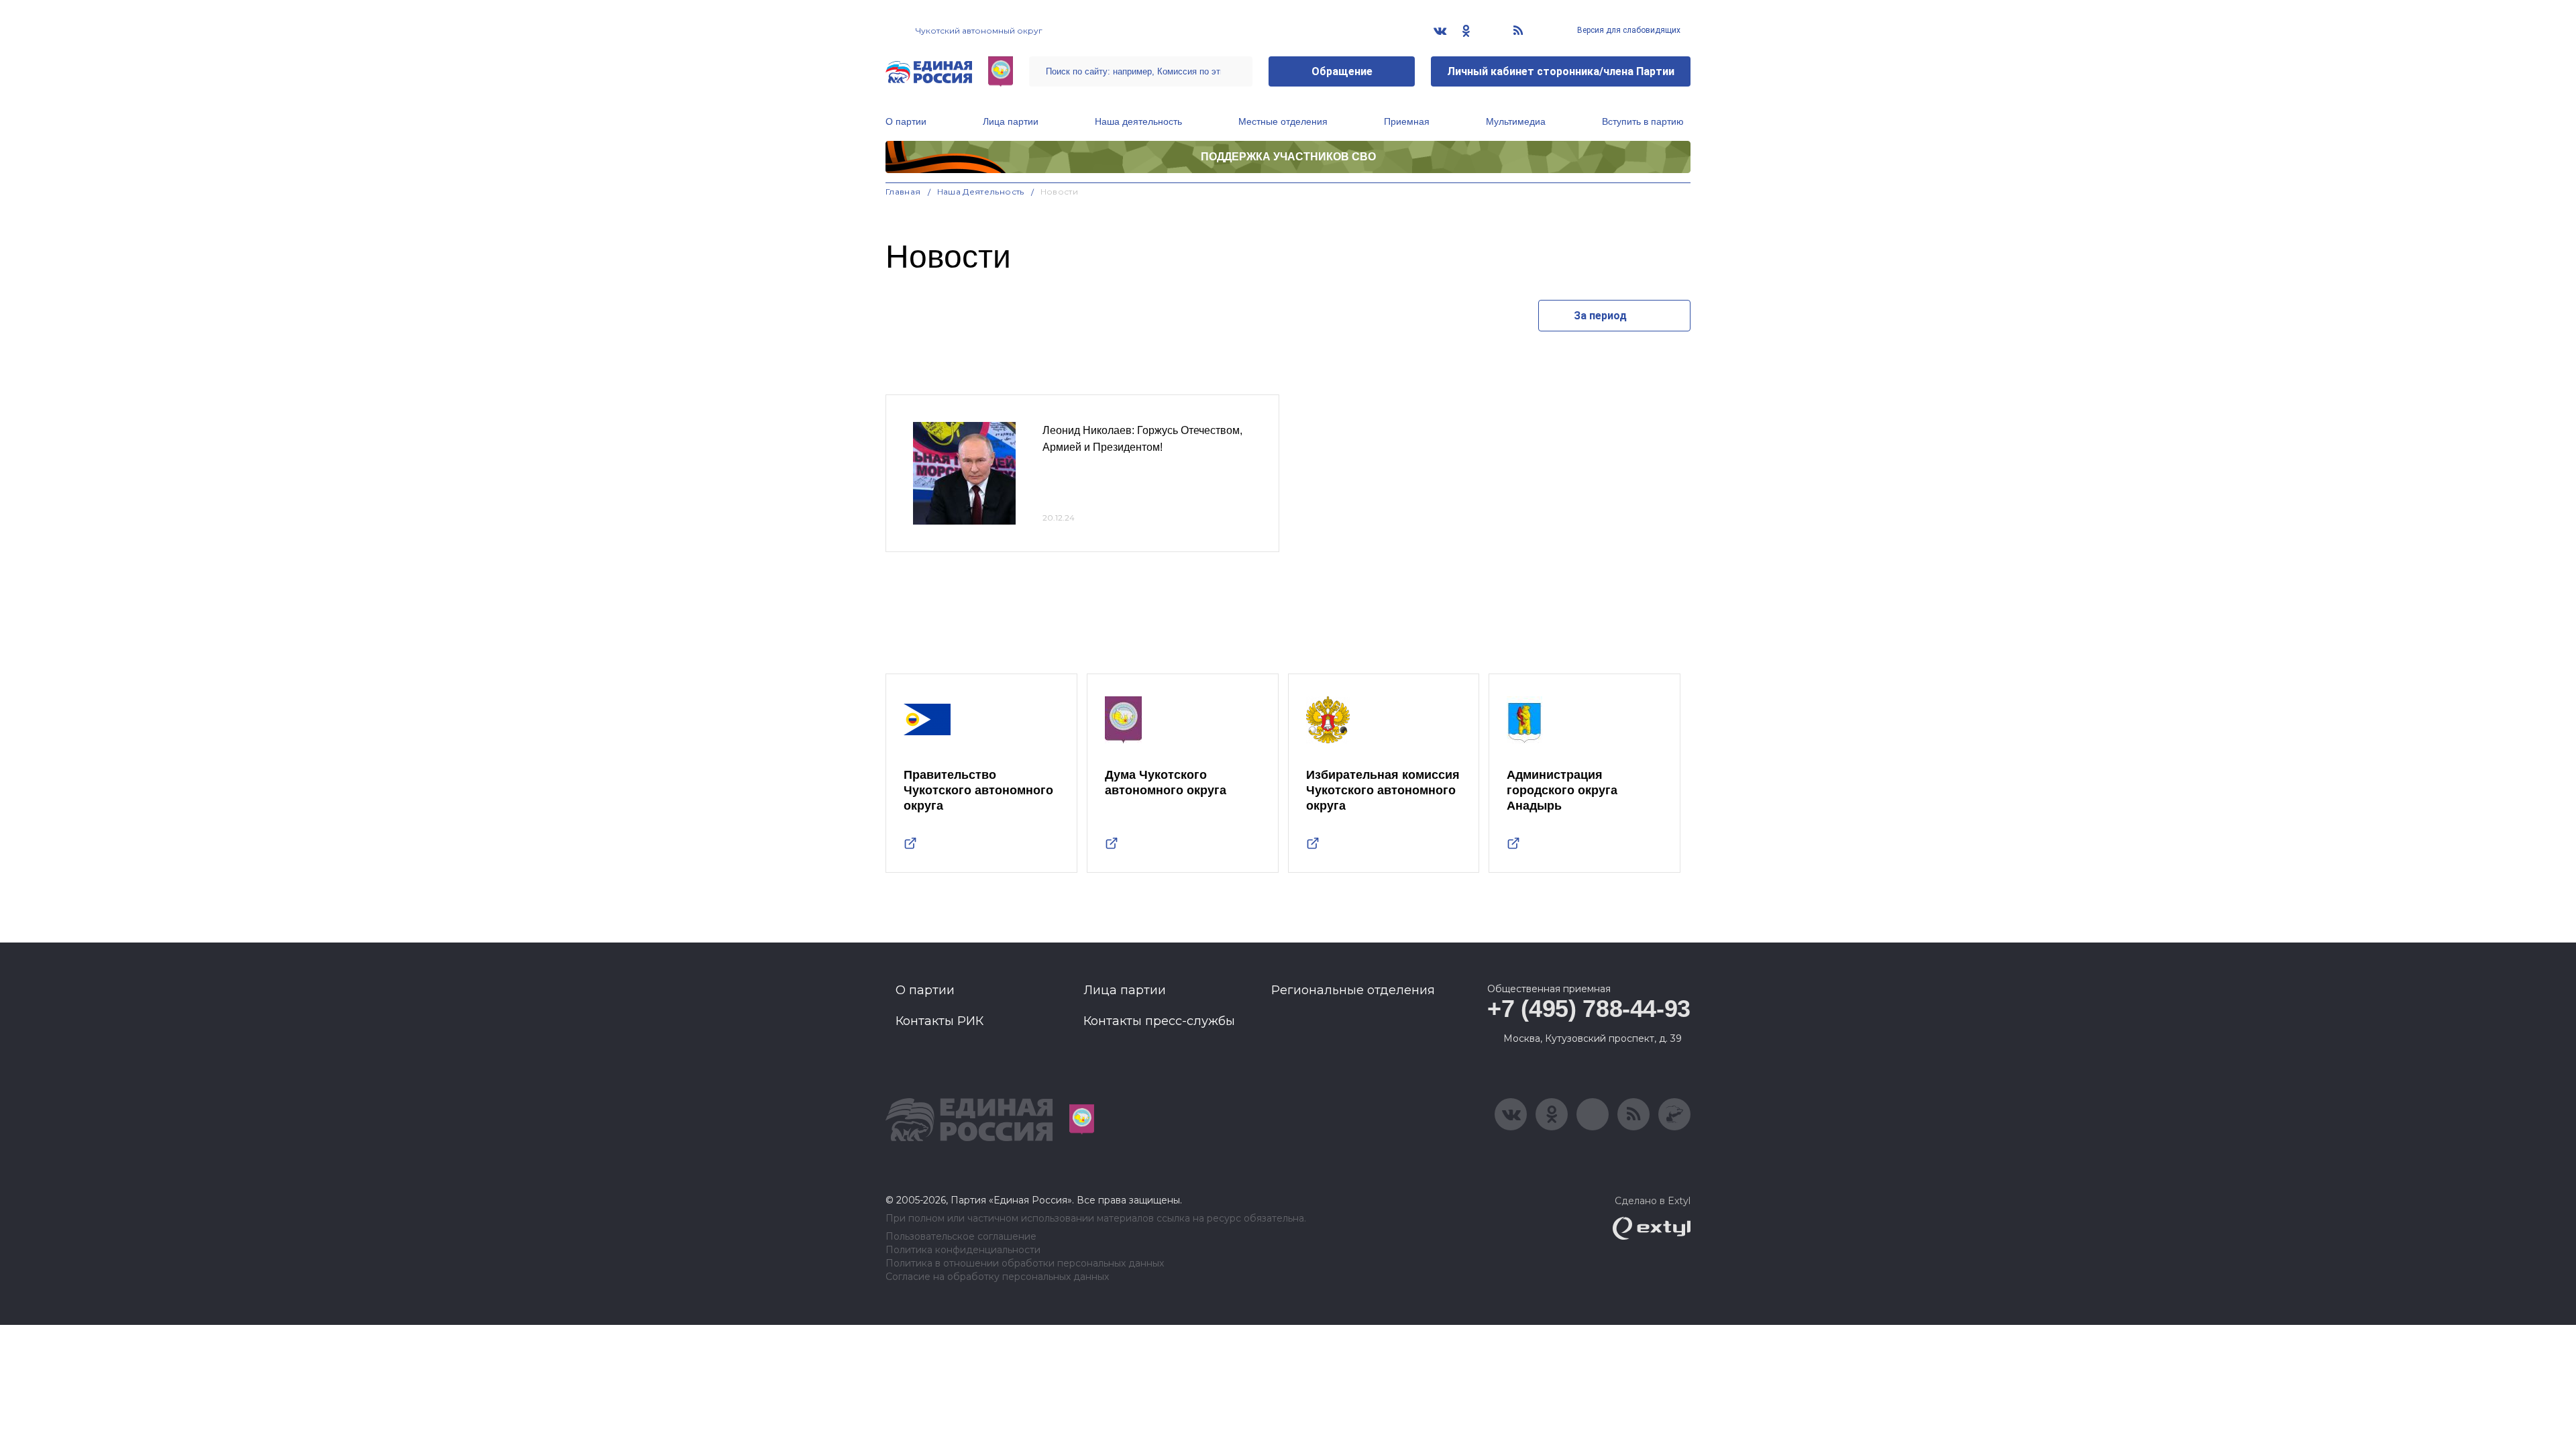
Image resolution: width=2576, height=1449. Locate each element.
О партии (906, 121)
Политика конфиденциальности (963, 1250)
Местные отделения (1283, 121)
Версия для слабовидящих (1628, 30)
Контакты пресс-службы (1159, 1021)
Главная (903, 192)
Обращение (1342, 71)
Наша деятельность (1138, 121)
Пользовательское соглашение (961, 1237)
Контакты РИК (940, 1021)
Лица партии (1011, 121)
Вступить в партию (1643, 121)
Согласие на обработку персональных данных (997, 1277)
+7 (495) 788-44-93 (1589, 1009)
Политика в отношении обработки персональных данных (1025, 1264)
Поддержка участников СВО (1288, 157)
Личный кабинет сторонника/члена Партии (1561, 71)
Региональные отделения (1353, 990)
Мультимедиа (1516, 121)
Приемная (1407, 121)
